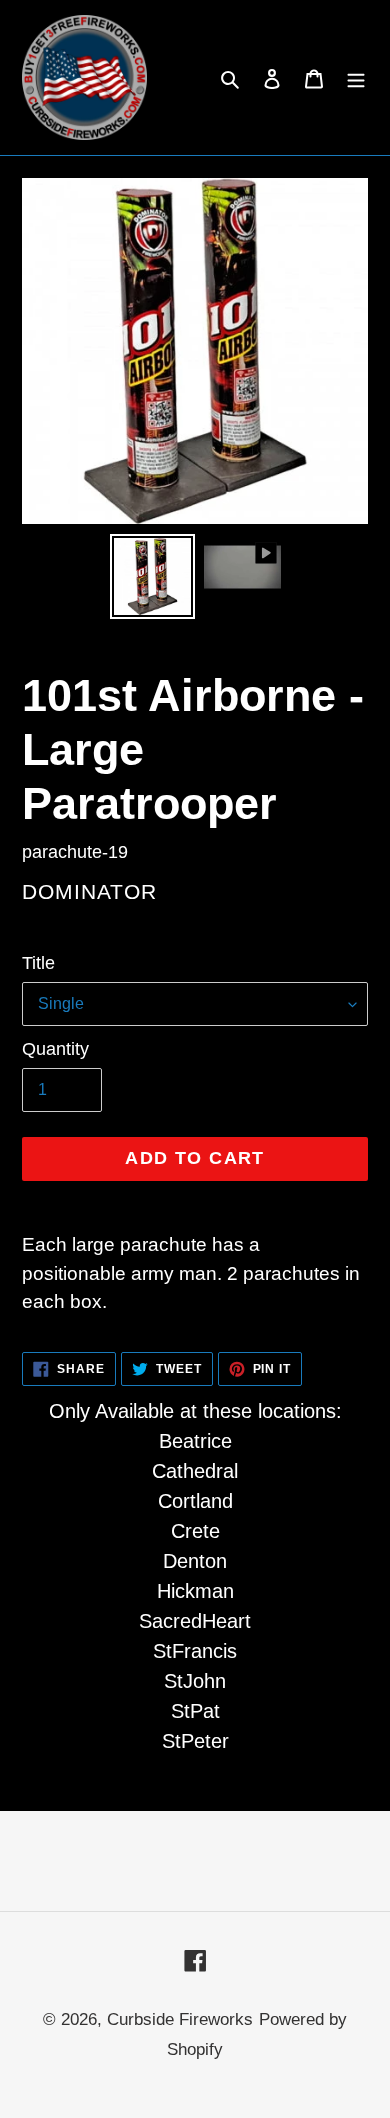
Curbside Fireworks (180, 2019)
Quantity (55, 1049)
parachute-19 (75, 852)
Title (38, 963)
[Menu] (356, 78)
